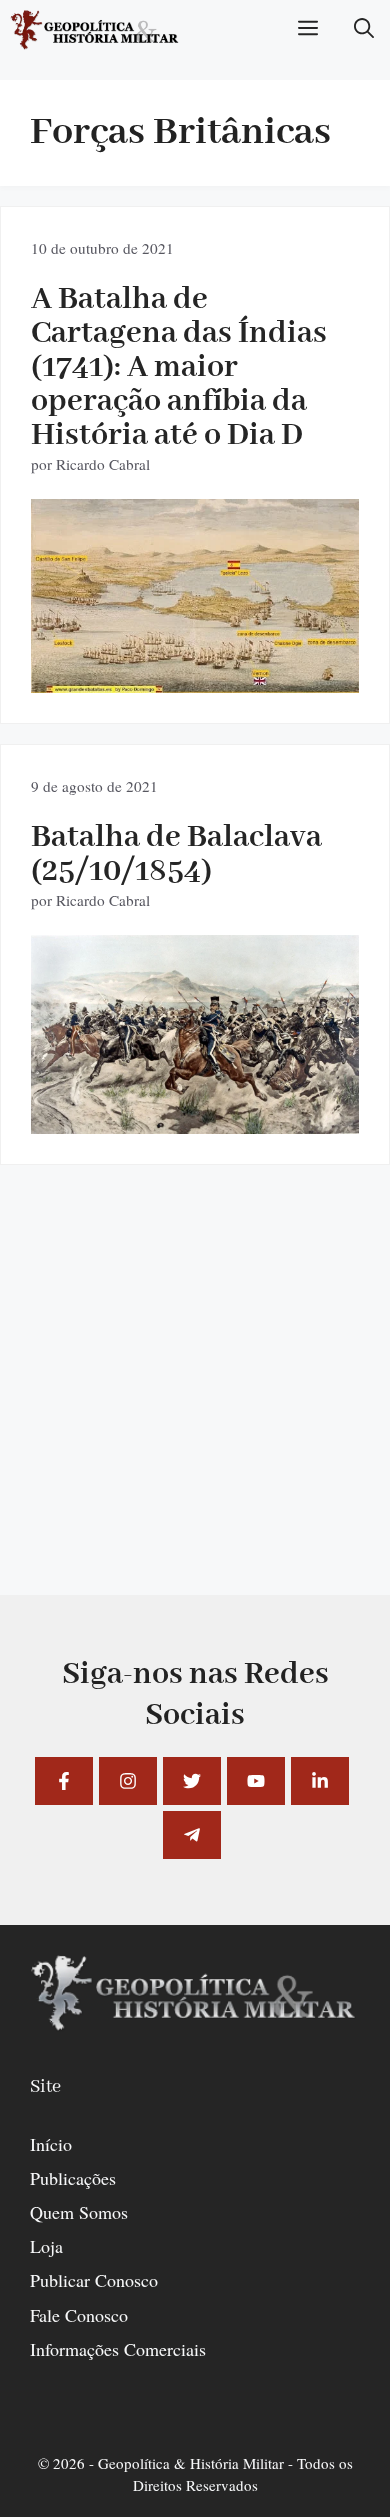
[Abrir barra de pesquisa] (364, 30)
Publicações (73, 2178)
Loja (46, 2246)
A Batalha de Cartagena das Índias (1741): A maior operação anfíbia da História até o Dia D (179, 367)
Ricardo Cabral (103, 464)
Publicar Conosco (94, 2280)
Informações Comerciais (118, 2349)
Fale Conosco (79, 2315)
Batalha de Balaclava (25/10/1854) (176, 854)
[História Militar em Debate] (95, 30)
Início (51, 2144)
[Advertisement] (195, 1400)
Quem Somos (79, 2212)
